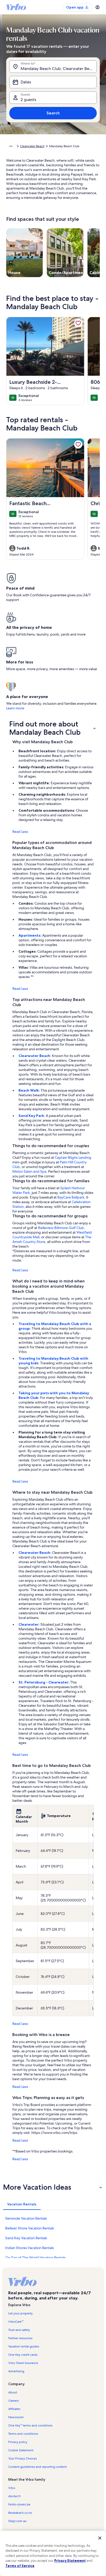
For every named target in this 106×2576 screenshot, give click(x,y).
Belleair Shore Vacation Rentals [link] (30, 2228)
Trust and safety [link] (19, 2330)
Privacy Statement (70, 2561)
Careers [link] (14, 2401)
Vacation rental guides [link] (24, 2346)
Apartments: (30, 935)
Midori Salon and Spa (29, 1171)
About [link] (13, 2392)
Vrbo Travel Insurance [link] (23, 2363)
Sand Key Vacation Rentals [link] (26, 2238)
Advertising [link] (16, 2371)
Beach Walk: (30, 1090)
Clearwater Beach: (35, 1056)
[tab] (22, 2204)
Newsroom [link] (16, 2417)
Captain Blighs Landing (73, 1157)
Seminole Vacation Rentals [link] (26, 2218)
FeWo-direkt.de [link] (19, 2504)
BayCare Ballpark (71, 1197)
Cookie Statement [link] (21, 2450)
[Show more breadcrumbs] (11, 146)
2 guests (28, 100)
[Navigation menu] (98, 7)
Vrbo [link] (12, 2488)
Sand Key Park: (32, 1116)
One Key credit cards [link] (23, 2355)
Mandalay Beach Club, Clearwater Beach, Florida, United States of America (59, 69)
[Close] (100, 2538)
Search (53, 113)
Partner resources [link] (20, 2338)
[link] (78, 323)
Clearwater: (29, 1624)
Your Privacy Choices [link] (23, 2458)
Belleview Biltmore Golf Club (61, 1228)
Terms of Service (20, 2566)
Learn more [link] (15, 708)
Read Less (20, 832)
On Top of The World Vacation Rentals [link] (35, 2258)
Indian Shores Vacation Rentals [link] (29, 2248)
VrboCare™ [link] (16, 2322)
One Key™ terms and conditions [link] (30, 2425)
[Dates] (53, 82)
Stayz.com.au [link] (17, 2521)
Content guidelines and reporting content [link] (37, 2467)
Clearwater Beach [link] (32, 146)
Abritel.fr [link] (14, 2496)
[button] (53, 728)
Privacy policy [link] (18, 2442)
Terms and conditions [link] (23, 2434)
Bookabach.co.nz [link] (20, 2513)
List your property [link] (20, 2313)
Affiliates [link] (14, 2409)
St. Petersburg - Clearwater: (44, 1682)
